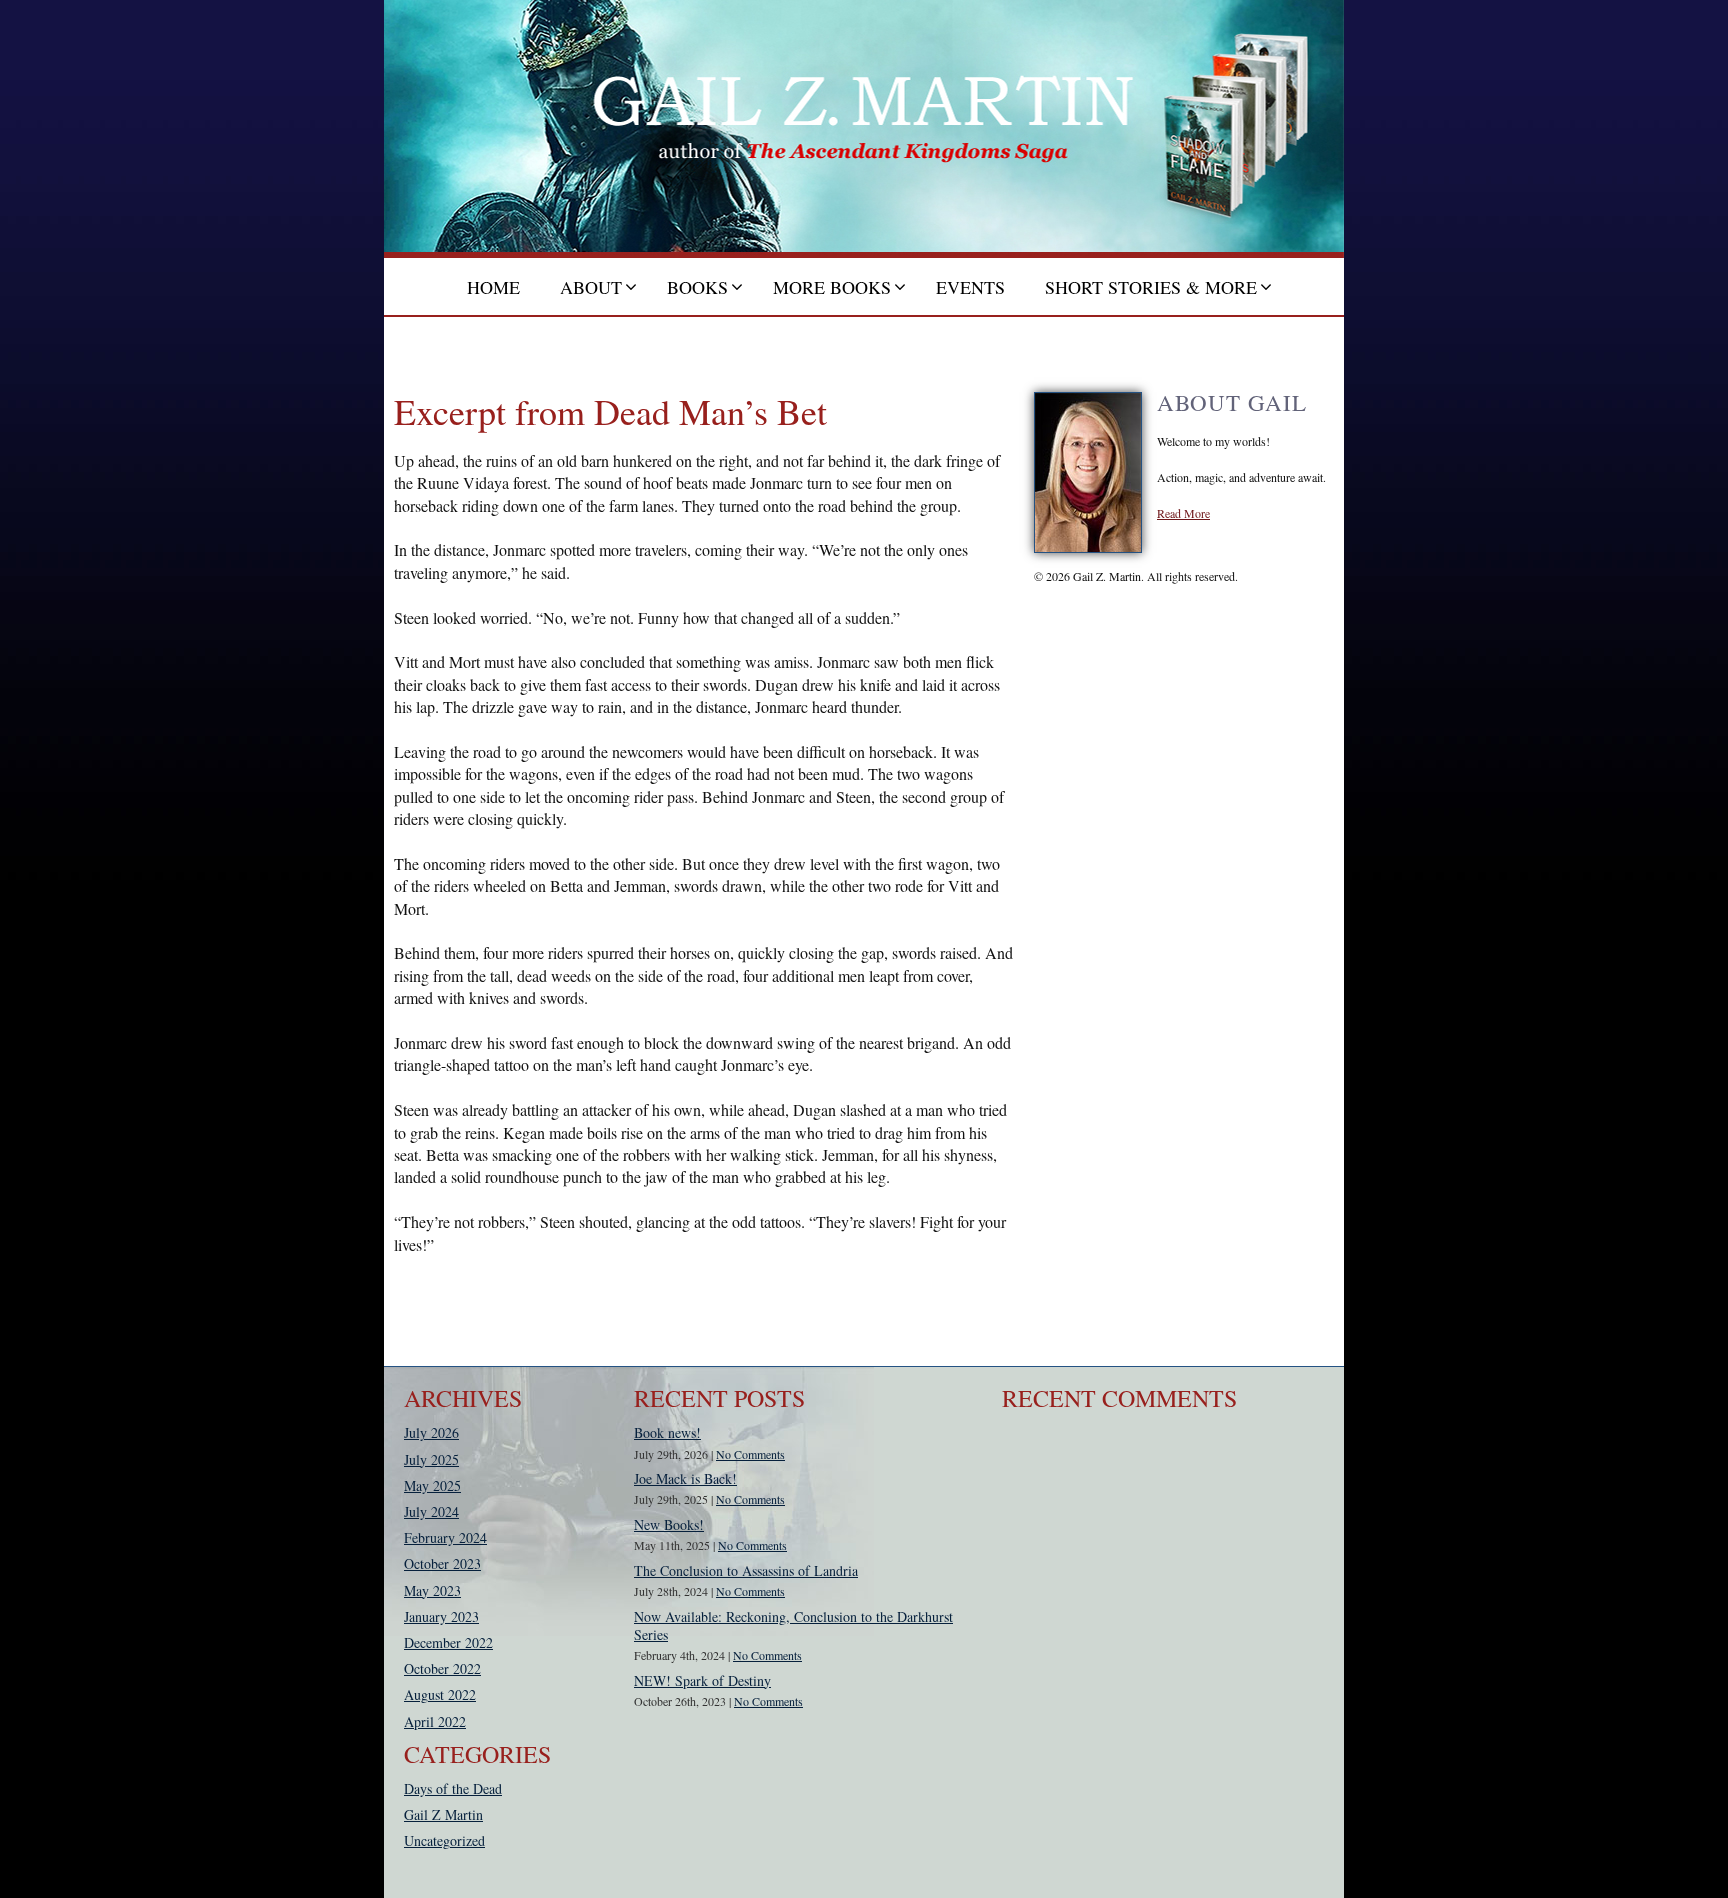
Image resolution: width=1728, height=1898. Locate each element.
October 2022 (442, 1668)
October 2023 (442, 1563)
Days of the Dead (453, 1788)
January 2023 (441, 1616)
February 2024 (445, 1537)
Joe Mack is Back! (685, 1478)
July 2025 (431, 1459)
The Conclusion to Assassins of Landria (746, 1570)
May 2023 (432, 1590)
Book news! (667, 1432)
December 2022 (448, 1642)
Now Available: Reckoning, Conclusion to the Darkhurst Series (793, 1625)
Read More (1183, 513)
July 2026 (431, 1432)
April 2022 (435, 1721)
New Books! (669, 1524)
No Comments (750, 1454)
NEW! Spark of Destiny (702, 1680)
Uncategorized (444, 1840)
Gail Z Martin (443, 1814)
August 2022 (440, 1694)
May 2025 (432, 1485)
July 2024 (431, 1511)
